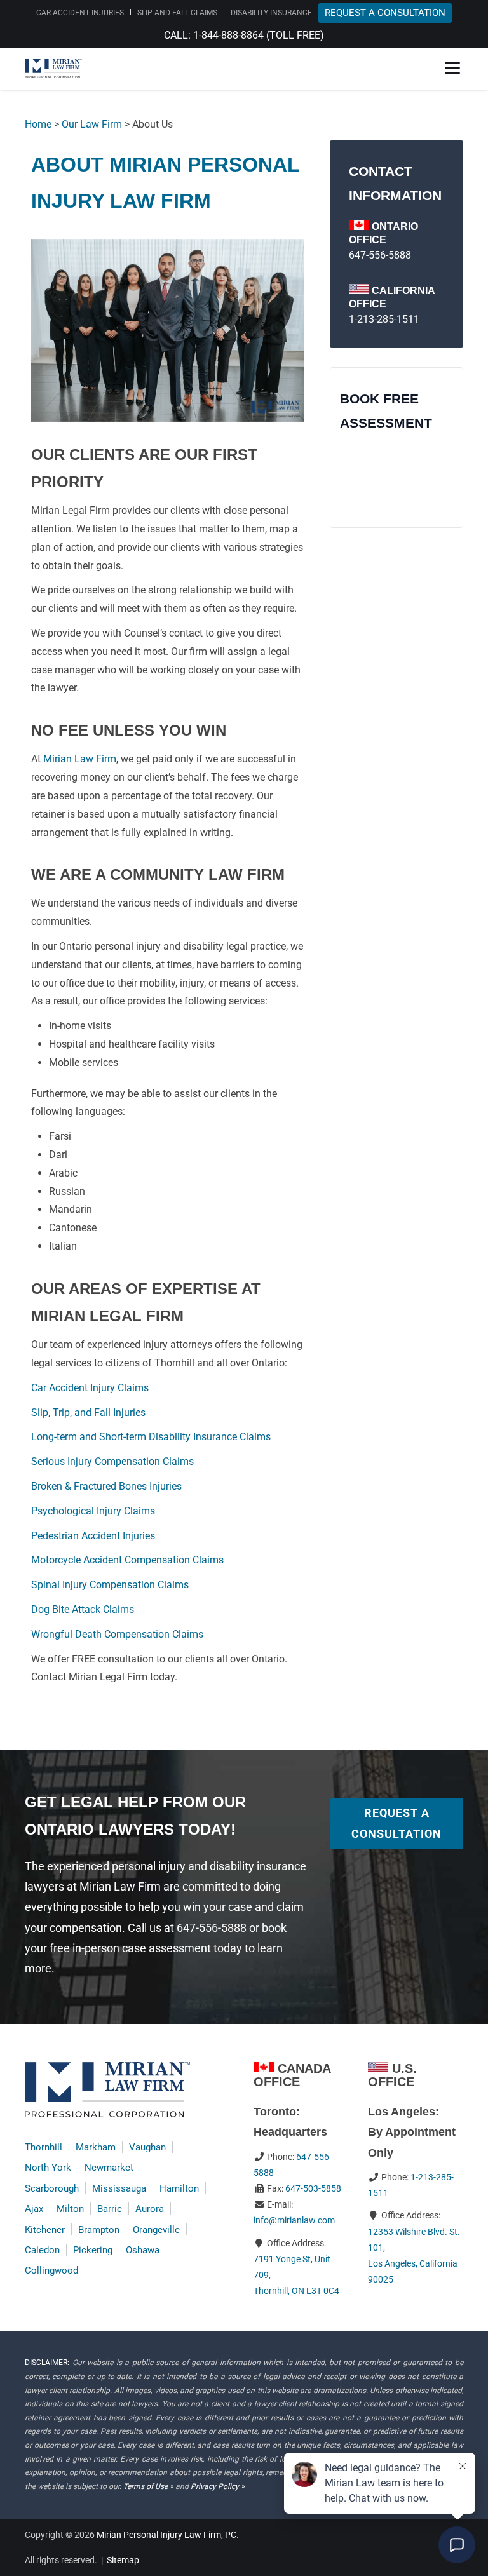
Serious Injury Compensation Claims (112, 1461)
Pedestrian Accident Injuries (93, 1536)
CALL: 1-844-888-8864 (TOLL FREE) (244, 35)
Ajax (34, 2209)
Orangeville (156, 2230)
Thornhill (44, 2147)
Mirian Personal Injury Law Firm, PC (166, 2535)
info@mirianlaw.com (294, 2220)
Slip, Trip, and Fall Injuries (88, 1413)
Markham (96, 2147)
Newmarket (109, 2168)
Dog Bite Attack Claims (83, 1609)
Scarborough (52, 2188)
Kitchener (45, 2230)
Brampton (99, 2230)
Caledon (42, 2250)
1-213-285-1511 (384, 319)
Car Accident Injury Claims (90, 1388)
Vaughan (147, 2147)
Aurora (150, 2209)
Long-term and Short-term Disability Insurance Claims (151, 1437)
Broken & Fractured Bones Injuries (106, 1486)
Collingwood (51, 2270)
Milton (70, 2209)
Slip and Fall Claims (177, 13)
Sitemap (123, 2560)
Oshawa (143, 2250)
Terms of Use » (148, 2486)
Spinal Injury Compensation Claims (110, 1585)
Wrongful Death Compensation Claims (117, 1634)
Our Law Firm (92, 124)
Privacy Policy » (218, 2486)
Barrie (110, 2209)
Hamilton (179, 2188)
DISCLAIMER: (47, 2363)
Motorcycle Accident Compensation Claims (127, 1560)
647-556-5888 (380, 255)
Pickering (93, 2250)
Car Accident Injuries (80, 13)
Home (38, 124)
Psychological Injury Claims (93, 1511)
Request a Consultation (396, 1823)
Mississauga (119, 2188)
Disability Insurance (271, 13)
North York (48, 2168)
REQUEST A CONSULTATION (385, 13)
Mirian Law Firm (80, 759)
